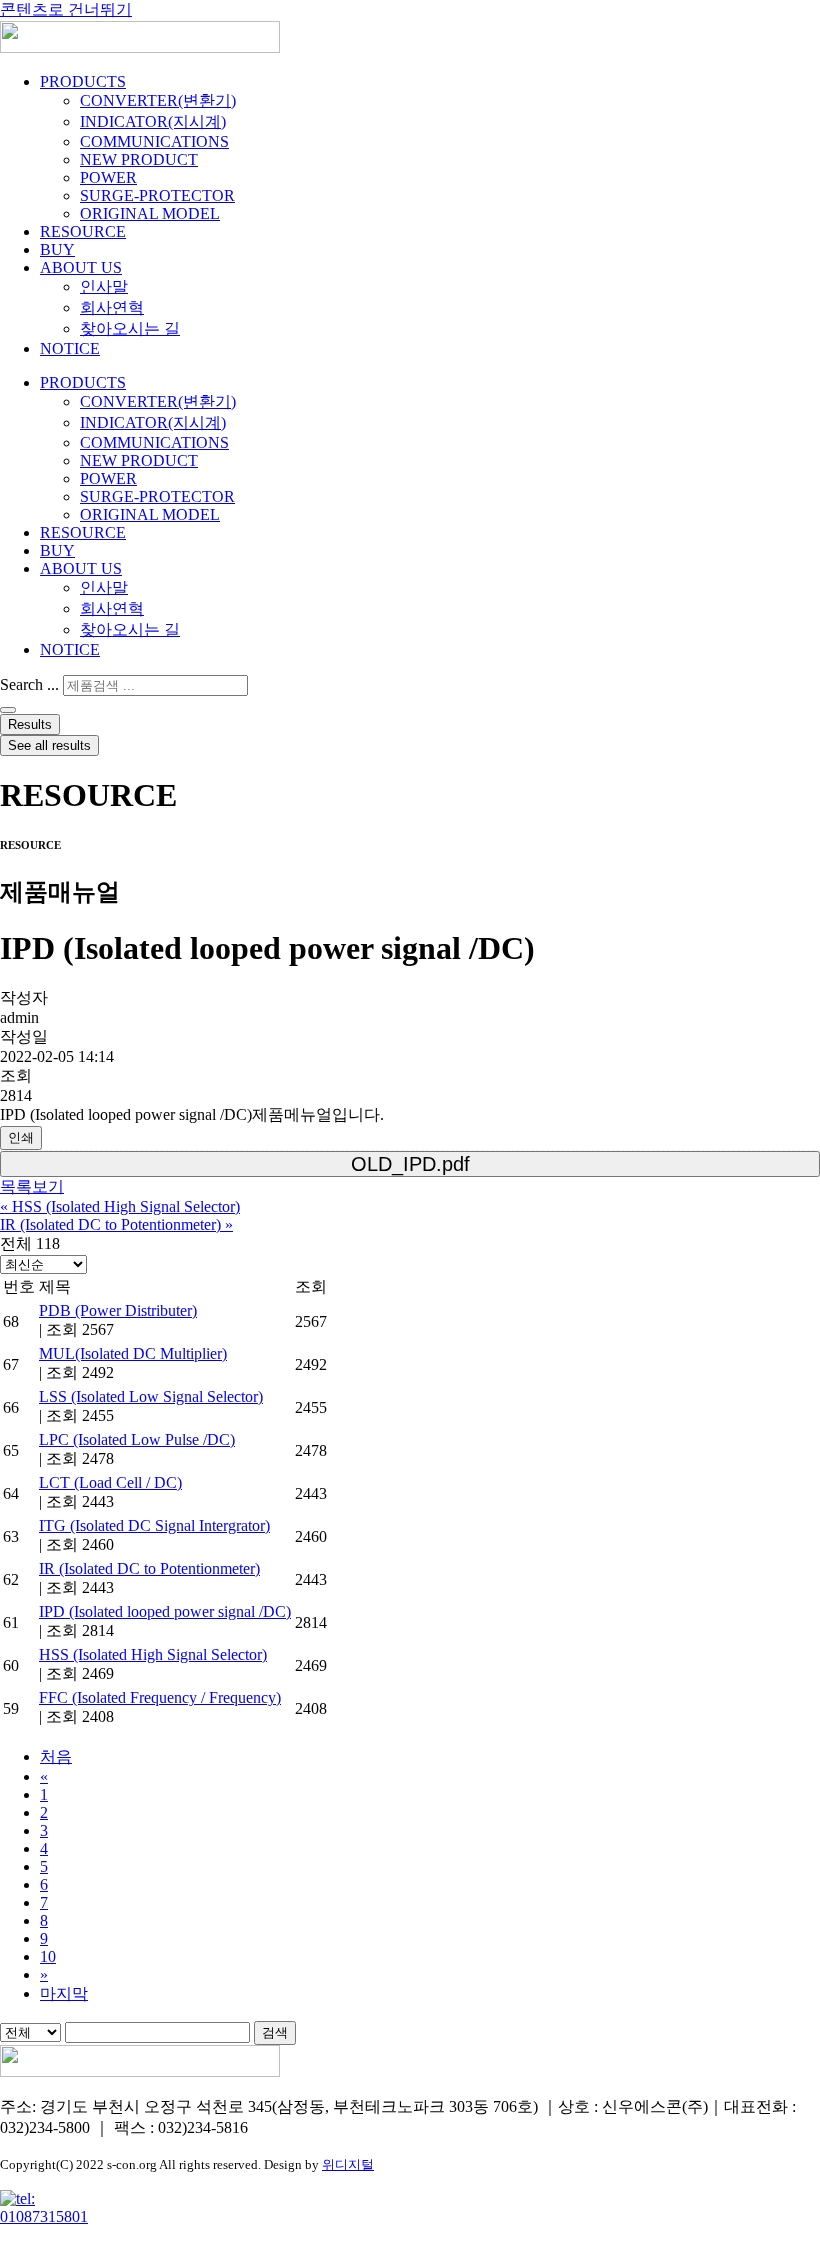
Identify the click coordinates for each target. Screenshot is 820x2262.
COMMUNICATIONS (154, 141)
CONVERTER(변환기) (158, 100)
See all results (49, 745)
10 (48, 1956)
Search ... (29, 684)
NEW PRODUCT (139, 159)
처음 (56, 1756)
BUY (57, 249)
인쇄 (21, 1137)
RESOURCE (83, 231)
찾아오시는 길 (130, 328)
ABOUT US (81, 267)
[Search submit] (8, 710)
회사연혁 (112, 307)
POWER (108, 177)
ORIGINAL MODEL (150, 213)
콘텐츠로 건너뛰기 (66, 9)
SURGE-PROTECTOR (157, 195)
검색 (275, 2032)
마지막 (64, 1993)
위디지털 (348, 2164)
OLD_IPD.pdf (410, 1164)
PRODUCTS (83, 81)
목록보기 (32, 1186)
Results (30, 724)
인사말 (104, 286)
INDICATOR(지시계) (153, 121)
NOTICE (70, 348)
